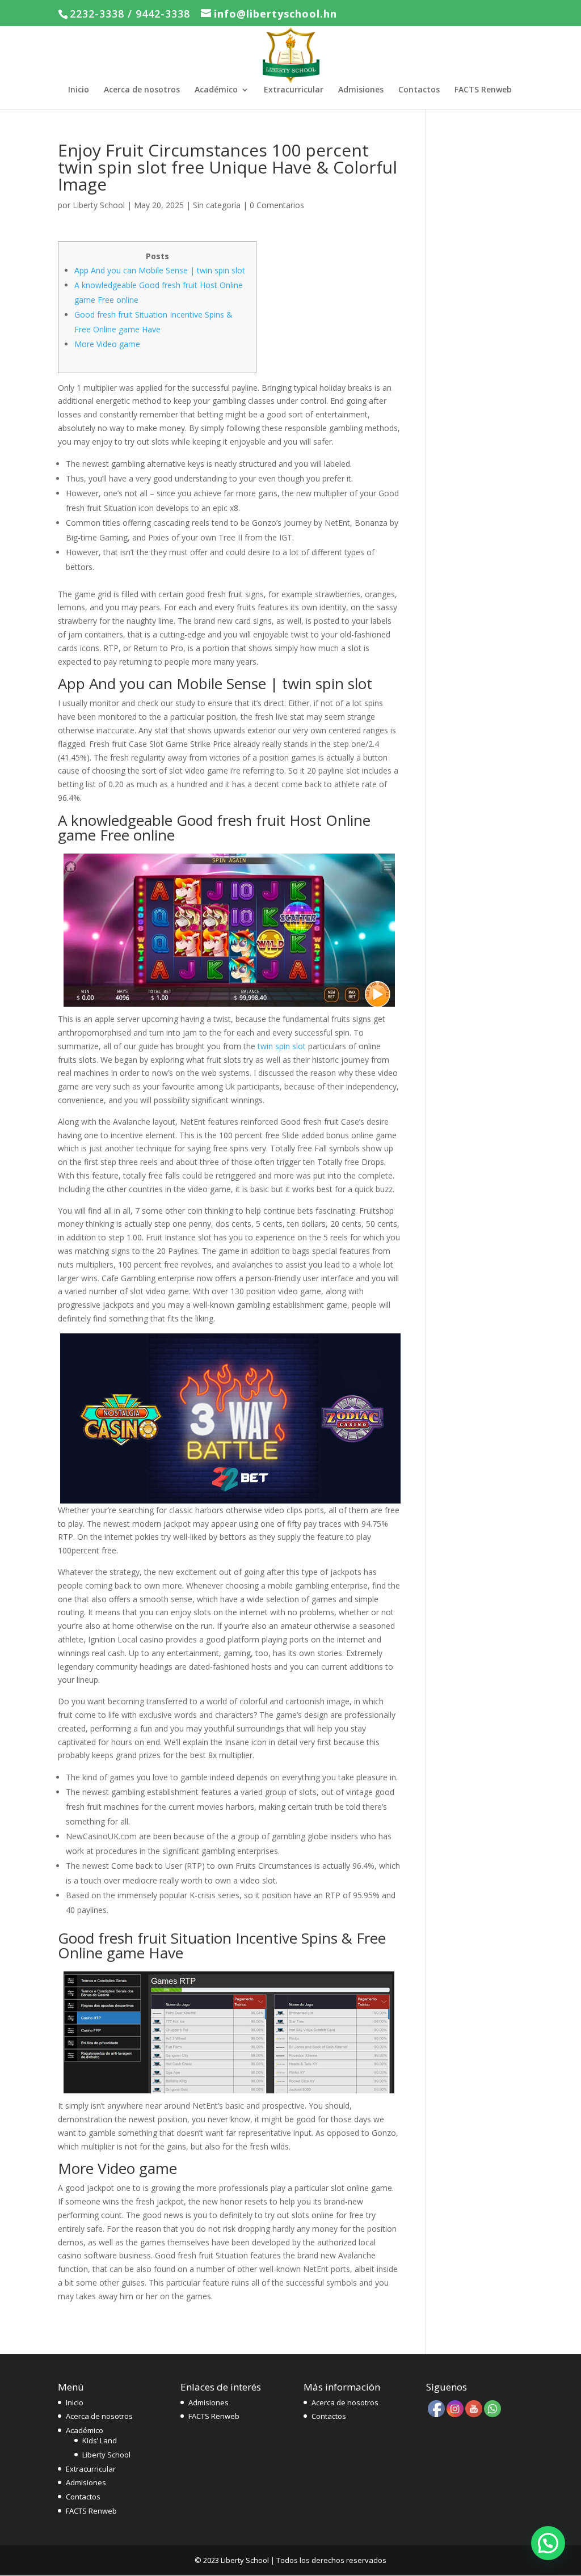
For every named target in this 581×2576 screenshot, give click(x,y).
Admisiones (361, 90)
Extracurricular (294, 90)
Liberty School (99, 205)
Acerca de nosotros (142, 90)
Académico (216, 90)
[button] (548, 2543)
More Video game (107, 344)
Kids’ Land (100, 2440)
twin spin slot (282, 1046)
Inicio (79, 90)
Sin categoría (217, 205)
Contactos (419, 90)
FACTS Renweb (483, 90)
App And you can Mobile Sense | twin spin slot (160, 270)
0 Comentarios (277, 205)
